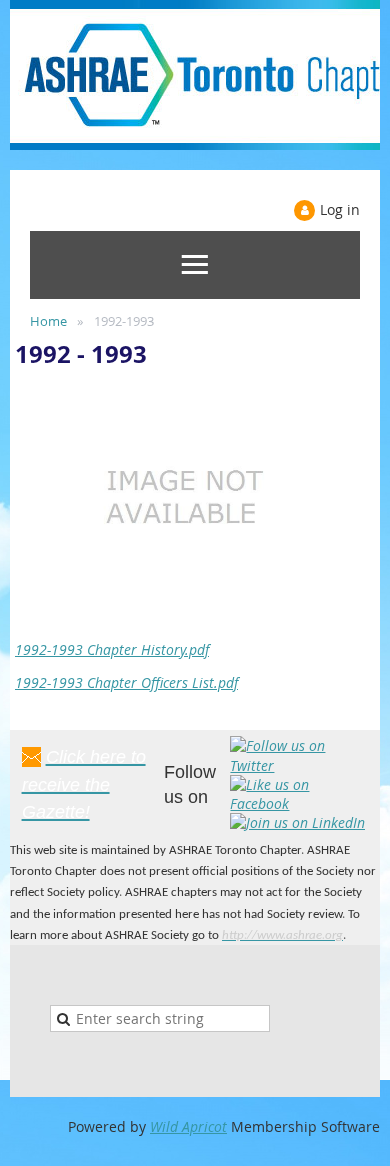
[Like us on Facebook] (299, 803)
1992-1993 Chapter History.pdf (112, 649)
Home (48, 321)
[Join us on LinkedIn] (297, 822)
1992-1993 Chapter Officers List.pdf (126, 682)
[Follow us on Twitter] (299, 765)
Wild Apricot (188, 1126)
